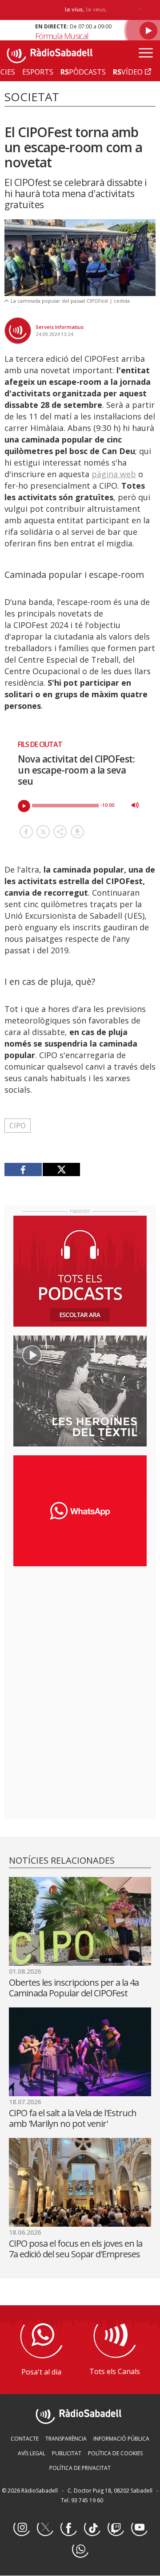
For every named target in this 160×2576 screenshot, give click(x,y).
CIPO (18, 1126)
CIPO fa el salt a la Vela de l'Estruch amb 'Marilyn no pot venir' (73, 2118)
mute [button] (135, 805)
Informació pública (121, 2439)
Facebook (68, 2528)
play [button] (24, 806)
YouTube (139, 2528)
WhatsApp (80, 2550)
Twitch (116, 2528)
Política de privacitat (80, 2468)
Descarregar (77, 832)
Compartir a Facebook (26, 832)
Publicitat (67, 2453)
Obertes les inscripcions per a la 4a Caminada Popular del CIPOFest (74, 1988)
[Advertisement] (80, 1631)
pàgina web (114, 474)
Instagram (21, 2528)
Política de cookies (115, 2453)
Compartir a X (43, 832)
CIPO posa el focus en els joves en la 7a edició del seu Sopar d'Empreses (76, 2249)
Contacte (25, 2439)
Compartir (60, 832)
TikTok (92, 2528)
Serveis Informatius (60, 327)
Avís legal (32, 2453)
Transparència (66, 2439)
